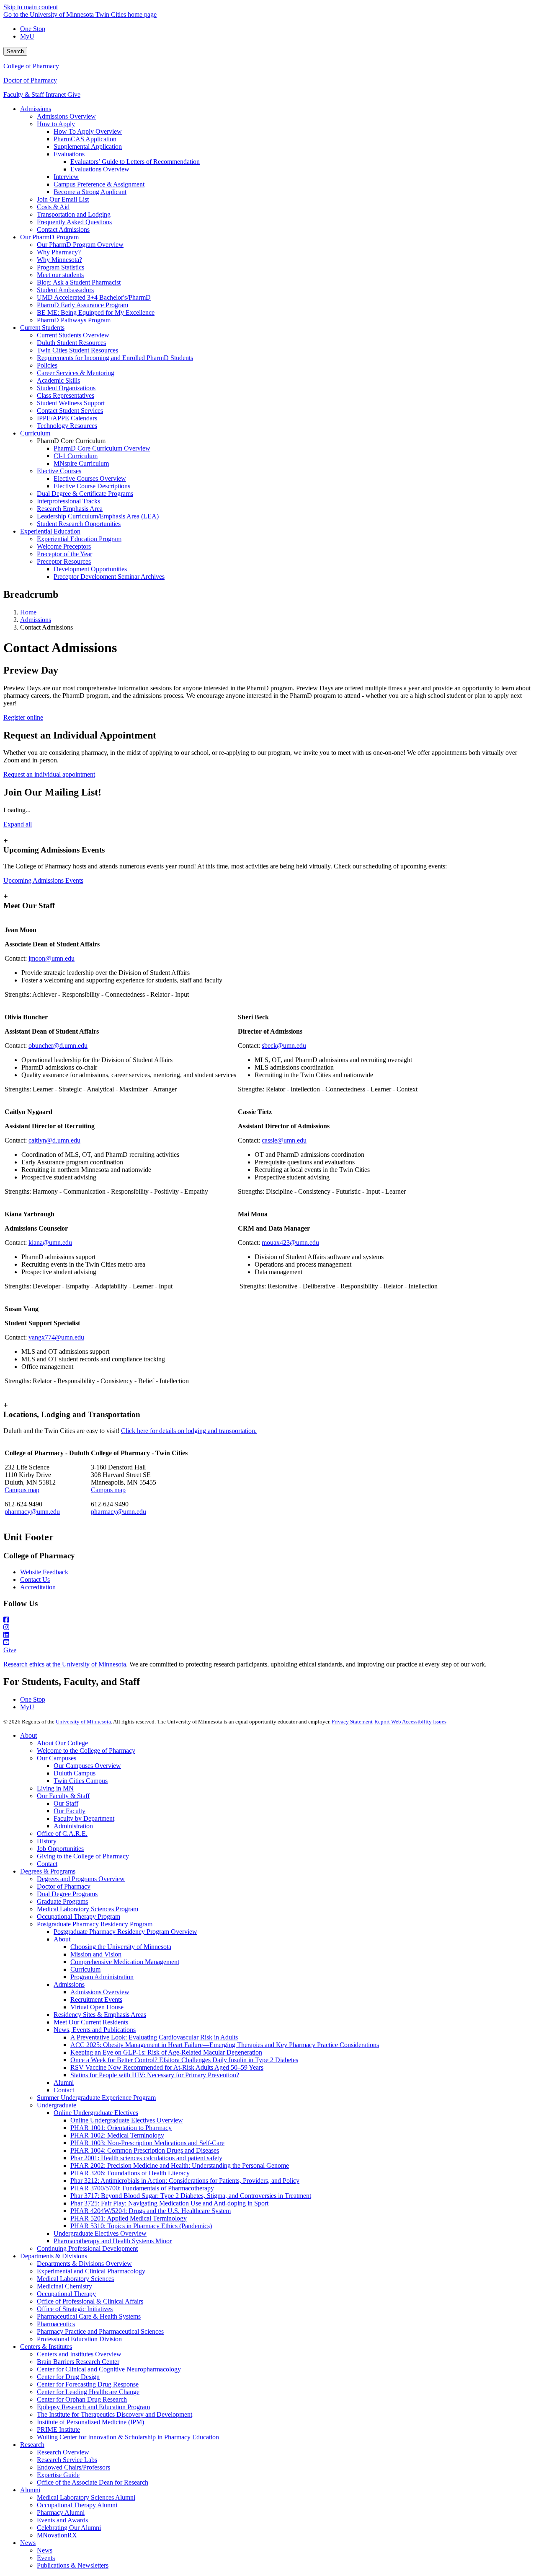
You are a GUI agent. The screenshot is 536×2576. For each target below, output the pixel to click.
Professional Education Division (79, 2339)
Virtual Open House (97, 2007)
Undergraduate (57, 2105)
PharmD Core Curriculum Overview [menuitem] (102, 448)
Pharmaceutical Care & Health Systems (89, 2316)
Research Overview (63, 2452)
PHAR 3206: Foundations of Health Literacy (130, 2173)
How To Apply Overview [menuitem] (88, 131)
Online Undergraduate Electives (96, 2113)
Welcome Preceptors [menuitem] (64, 546)
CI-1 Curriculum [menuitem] (76, 456)
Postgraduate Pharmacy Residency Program (95, 1924)
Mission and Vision (96, 1954)
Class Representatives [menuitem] (66, 395)
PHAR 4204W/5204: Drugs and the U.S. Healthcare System (151, 2211)
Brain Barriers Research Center (78, 2362)
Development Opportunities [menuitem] (90, 569)
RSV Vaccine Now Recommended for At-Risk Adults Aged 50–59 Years (167, 2067)
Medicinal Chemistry (64, 2286)
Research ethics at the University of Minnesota (65, 1664)
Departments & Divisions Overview (84, 2264)
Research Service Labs (67, 2460)
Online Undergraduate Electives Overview (127, 2120)
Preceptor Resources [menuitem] (64, 561)
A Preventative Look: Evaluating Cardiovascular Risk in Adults (154, 2037)
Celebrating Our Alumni (69, 2528)
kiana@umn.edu (50, 1243)
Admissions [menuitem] (36, 109)
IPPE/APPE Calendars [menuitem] (67, 418)
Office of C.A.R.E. (62, 1834)
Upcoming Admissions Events (43, 880)
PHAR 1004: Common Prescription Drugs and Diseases (145, 2150)
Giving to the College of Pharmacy (83, 1856)
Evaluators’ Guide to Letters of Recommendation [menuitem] (135, 162)
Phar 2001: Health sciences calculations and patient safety (146, 2158)
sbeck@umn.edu (284, 1046)
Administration (73, 1826)
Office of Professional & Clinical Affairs (90, 2301)
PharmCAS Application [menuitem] (85, 139)
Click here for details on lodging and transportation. (189, 1431)
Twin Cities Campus (81, 1781)
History (47, 1841)
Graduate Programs (62, 1901)
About (28, 1735)
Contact (47, 1864)
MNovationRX (57, 2535)
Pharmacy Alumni (61, 2513)
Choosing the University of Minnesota (121, 1947)
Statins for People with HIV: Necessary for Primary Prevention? (155, 2075)
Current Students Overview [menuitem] (73, 335)
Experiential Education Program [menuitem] (79, 539)
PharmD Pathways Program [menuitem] (74, 320)
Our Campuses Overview (87, 1766)
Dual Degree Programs (67, 1894)
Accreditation (38, 1587)
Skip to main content (31, 7)
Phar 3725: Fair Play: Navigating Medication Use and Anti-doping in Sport (169, 2203)
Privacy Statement (352, 1722)
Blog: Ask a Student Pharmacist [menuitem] (79, 282)
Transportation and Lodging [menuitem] (74, 214)
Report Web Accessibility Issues (410, 1722)
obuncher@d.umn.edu (58, 1046)
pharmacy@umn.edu (32, 1512)
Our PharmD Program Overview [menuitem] (80, 245)
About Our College (62, 1743)
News (28, 2543)
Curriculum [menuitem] (35, 433)
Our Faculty (70, 1811)
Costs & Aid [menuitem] (53, 207)
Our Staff (66, 1803)
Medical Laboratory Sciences (75, 2279)
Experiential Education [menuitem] (50, 531)
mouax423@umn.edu (290, 1243)
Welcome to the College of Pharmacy (86, 1751)
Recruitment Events (96, 1999)
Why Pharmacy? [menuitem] (59, 252)
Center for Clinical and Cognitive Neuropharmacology (109, 2369)
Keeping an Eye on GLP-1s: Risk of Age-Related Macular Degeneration (166, 2052)
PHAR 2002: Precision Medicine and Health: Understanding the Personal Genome (180, 2165)
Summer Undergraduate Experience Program (96, 2098)
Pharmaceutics (56, 2324)
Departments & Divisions (54, 2256)
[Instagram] (268, 1627)
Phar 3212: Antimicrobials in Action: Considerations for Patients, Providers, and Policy (185, 2181)
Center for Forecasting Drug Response (88, 2384)
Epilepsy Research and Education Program (93, 2407)
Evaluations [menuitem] (69, 154)
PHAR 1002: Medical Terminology (117, 2135)
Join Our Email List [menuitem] (63, 199)
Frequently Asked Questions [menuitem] (74, 222)
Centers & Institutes (46, 2347)
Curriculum (85, 1969)
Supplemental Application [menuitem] (88, 146)
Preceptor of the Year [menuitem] (64, 554)
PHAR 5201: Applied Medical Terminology (129, 2218)
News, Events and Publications (95, 2030)
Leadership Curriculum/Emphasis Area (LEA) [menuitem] (98, 516)
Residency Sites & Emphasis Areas (100, 2015)
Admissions (36, 620)
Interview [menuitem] (66, 177)
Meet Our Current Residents (91, 2022)
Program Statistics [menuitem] (61, 267)
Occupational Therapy (66, 2294)
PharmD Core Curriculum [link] (71, 441)
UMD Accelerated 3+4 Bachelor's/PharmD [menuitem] (94, 297)
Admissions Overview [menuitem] (66, 116)
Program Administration (102, 1977)
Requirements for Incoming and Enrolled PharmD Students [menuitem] (115, 358)
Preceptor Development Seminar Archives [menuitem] (109, 577)
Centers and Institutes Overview (79, 2354)
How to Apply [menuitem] (56, 124)
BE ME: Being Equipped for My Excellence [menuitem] (96, 312)
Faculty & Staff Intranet (35, 95)
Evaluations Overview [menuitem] (100, 169)
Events (46, 2558)
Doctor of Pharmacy (30, 80)
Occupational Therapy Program (79, 1916)
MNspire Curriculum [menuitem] (81, 463)
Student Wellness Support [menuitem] (71, 403)
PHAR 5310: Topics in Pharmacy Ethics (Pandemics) (141, 2226)
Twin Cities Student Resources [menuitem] (77, 350)
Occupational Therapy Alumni (77, 2505)
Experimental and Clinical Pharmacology (91, 2271)
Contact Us (35, 1580)
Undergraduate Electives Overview (100, 2233)
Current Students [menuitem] (42, 328)
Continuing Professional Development (87, 2248)
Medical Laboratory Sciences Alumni (86, 2497)
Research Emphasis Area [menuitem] (70, 509)
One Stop (33, 29)
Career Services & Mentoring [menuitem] (76, 373)
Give (74, 95)
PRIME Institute (58, 2430)
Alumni (64, 2082)
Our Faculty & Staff (63, 1796)
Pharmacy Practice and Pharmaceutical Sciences (100, 2331)
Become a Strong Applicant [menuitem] (90, 192)
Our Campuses (57, 1758)
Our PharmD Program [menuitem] (49, 237)
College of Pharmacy (31, 66)
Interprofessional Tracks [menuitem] (68, 501)
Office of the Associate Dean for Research (93, 2482)
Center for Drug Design (68, 2377)
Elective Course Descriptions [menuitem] (92, 486)
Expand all (18, 824)
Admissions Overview (100, 1992)
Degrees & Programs (48, 1871)
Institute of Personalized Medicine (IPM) (90, 2422)
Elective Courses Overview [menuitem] (90, 478)
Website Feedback (44, 1572)
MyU (27, 36)
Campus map (22, 1490)
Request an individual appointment (49, 774)
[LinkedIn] (268, 1635)
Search (15, 51)
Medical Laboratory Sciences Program (88, 1909)
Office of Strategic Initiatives (75, 2309)
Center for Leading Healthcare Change (88, 2392)
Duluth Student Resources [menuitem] (71, 343)
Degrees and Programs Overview (81, 1879)
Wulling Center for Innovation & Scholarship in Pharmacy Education (128, 2437)
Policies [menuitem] (47, 365)
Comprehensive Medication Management (125, 1962)
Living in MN (55, 1788)
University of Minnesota (83, 1722)
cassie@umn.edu (284, 1140)
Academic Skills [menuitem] (58, 380)
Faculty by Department (84, 1818)
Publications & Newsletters (73, 2565)
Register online (23, 717)
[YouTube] (268, 1643)
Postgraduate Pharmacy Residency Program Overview (125, 1932)
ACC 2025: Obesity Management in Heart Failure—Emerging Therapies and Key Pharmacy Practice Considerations (225, 2045)
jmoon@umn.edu (52, 958)
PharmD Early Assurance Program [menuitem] (82, 305)
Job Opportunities (60, 1849)
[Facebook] (268, 1620)
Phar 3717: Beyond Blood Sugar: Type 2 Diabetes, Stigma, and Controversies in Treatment (191, 2196)
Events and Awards (62, 2520)
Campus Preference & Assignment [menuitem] (99, 184)
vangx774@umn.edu (56, 1337)
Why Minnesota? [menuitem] (59, 260)
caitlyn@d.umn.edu (54, 1140)
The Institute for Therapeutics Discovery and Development (115, 2414)
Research (32, 2445)
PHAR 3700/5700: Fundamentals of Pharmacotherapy (142, 2188)
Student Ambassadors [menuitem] (65, 290)
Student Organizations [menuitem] (66, 388)
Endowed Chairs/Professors (73, 2467)
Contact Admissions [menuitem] (63, 229)
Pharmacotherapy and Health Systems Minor (113, 2241)
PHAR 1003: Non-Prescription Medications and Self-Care (147, 2143)
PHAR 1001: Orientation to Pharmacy (121, 2128)
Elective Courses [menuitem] (59, 471)
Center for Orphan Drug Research (82, 2399)
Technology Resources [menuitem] (67, 426)
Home (28, 612)
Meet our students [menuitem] (60, 275)
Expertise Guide (58, 2475)
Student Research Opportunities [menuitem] (79, 524)
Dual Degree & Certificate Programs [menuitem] (85, 494)
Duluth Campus (75, 1773)
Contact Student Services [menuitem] (70, 411)
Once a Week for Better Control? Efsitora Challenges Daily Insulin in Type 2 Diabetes (184, 2060)
